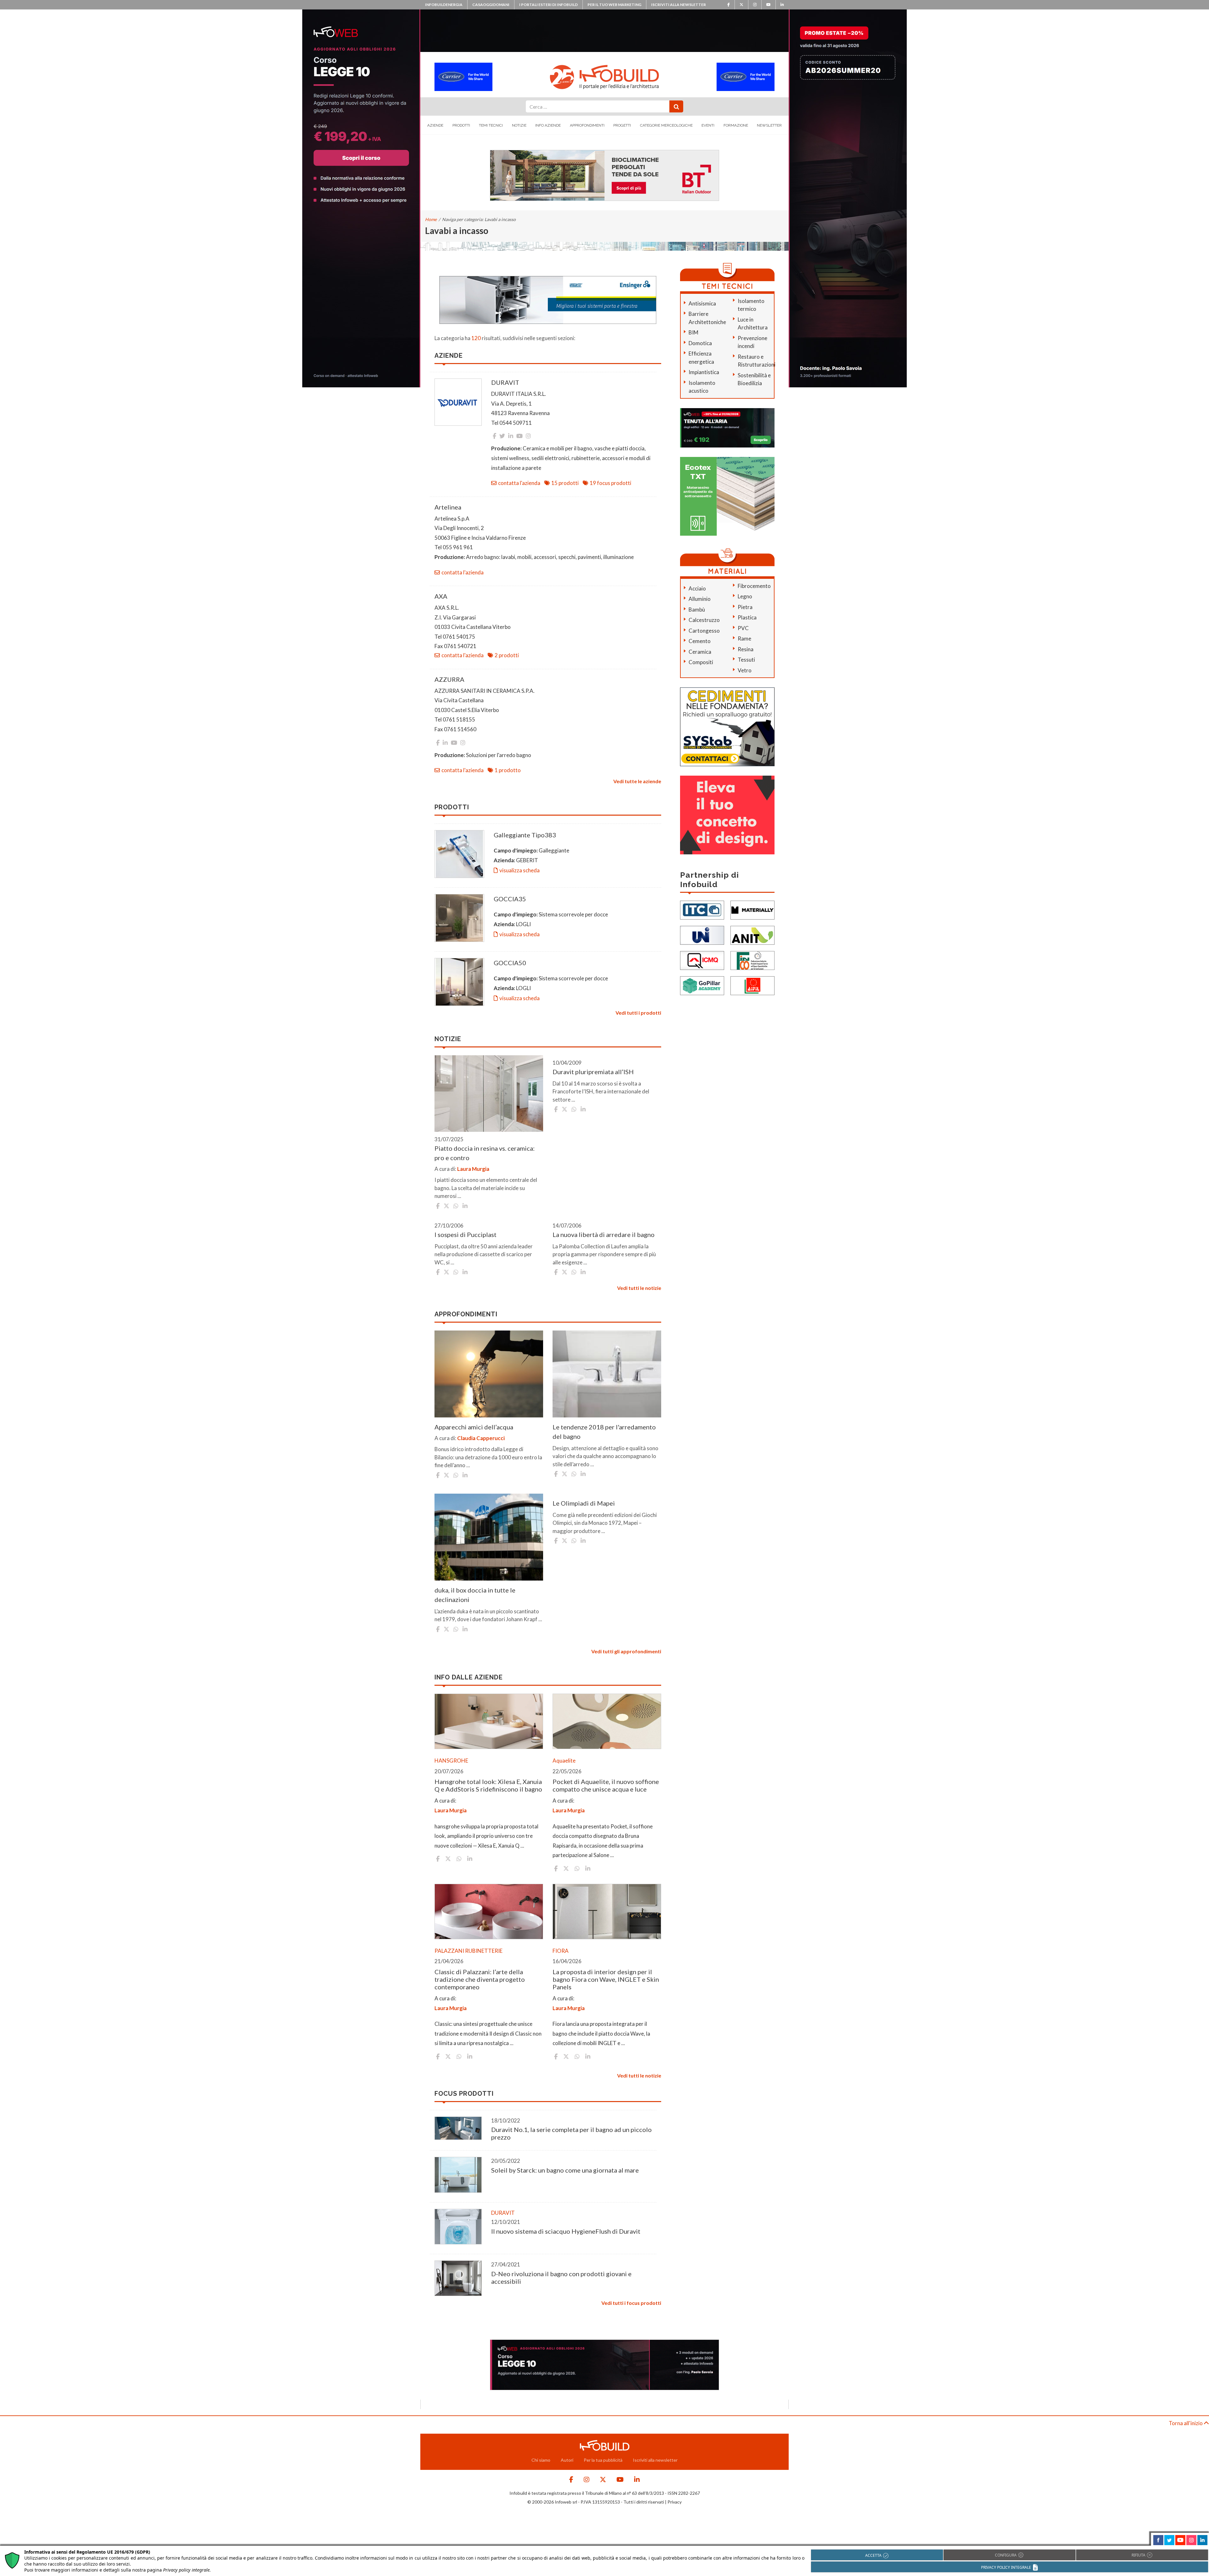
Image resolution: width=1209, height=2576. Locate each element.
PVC (743, 628)
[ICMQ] (702, 960)
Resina (746, 649)
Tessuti (746, 660)
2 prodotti (507, 655)
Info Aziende (548, 125)
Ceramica (700, 652)
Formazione (736, 125)
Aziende (435, 125)
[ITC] (702, 909)
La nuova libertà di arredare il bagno (604, 1234)
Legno (745, 596)
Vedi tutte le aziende (637, 781)
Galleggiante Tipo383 (525, 835)
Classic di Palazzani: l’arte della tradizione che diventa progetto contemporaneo (480, 1979)
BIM (693, 332)
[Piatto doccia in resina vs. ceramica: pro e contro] (489, 1094)
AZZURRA (449, 679)
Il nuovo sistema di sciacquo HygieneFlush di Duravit (566, 2231)
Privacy (675, 2502)
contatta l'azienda (519, 483)
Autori (567, 2460)
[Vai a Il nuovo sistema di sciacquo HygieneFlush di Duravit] (458, 2227)
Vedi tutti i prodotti (638, 1013)
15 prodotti (565, 483)
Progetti (622, 125)
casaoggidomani (491, 5)
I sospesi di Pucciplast (465, 1234)
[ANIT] (752, 935)
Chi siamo (541, 2460)
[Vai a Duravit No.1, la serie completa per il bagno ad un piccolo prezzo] (458, 2128)
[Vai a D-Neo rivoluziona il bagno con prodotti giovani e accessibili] (458, 2278)
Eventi (708, 125)
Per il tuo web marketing (614, 5)
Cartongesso (704, 631)
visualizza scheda (519, 870)
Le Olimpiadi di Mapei (584, 1503)
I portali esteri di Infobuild (548, 5)
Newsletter (769, 125)
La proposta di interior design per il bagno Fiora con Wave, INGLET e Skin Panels (606, 1979)
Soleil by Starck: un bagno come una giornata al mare (565, 2170)
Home (431, 219)
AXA (441, 596)
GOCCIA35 (510, 899)
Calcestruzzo (704, 620)
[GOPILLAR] (702, 985)
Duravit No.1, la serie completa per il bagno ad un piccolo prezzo (571, 2133)
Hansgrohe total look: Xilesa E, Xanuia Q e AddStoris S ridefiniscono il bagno (488, 1785)
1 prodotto (508, 770)
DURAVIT (505, 382)
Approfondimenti (587, 125)
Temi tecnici (491, 125)
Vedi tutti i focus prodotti (631, 2303)
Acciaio (697, 588)
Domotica (700, 343)
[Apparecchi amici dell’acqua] (489, 1374)
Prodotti (461, 125)
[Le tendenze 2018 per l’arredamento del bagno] (607, 1374)
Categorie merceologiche (666, 125)
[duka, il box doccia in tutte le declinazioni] (489, 1537)
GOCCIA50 (510, 963)
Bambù (697, 610)
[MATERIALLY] (752, 909)
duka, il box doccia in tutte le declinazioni (475, 1595)
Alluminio (700, 599)
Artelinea (448, 507)
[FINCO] (752, 960)
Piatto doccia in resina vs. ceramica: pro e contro (485, 1153)
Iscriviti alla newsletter (678, 5)
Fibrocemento (754, 586)
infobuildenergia (444, 5)
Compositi (701, 662)
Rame (744, 638)
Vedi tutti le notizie (639, 1288)
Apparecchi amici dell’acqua (474, 1427)
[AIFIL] (752, 985)
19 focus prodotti (610, 483)
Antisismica (702, 303)
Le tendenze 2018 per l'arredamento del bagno (604, 1432)
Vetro (745, 670)
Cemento (700, 641)
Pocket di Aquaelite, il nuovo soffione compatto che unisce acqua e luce (606, 1785)
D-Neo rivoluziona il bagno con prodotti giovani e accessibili (561, 2277)
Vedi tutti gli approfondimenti (626, 1651)
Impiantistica (704, 372)
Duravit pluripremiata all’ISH (593, 1072)
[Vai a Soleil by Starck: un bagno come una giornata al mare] (458, 2175)
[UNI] (702, 935)
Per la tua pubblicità (603, 2460)
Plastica (747, 617)
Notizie (519, 125)
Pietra (745, 607)
